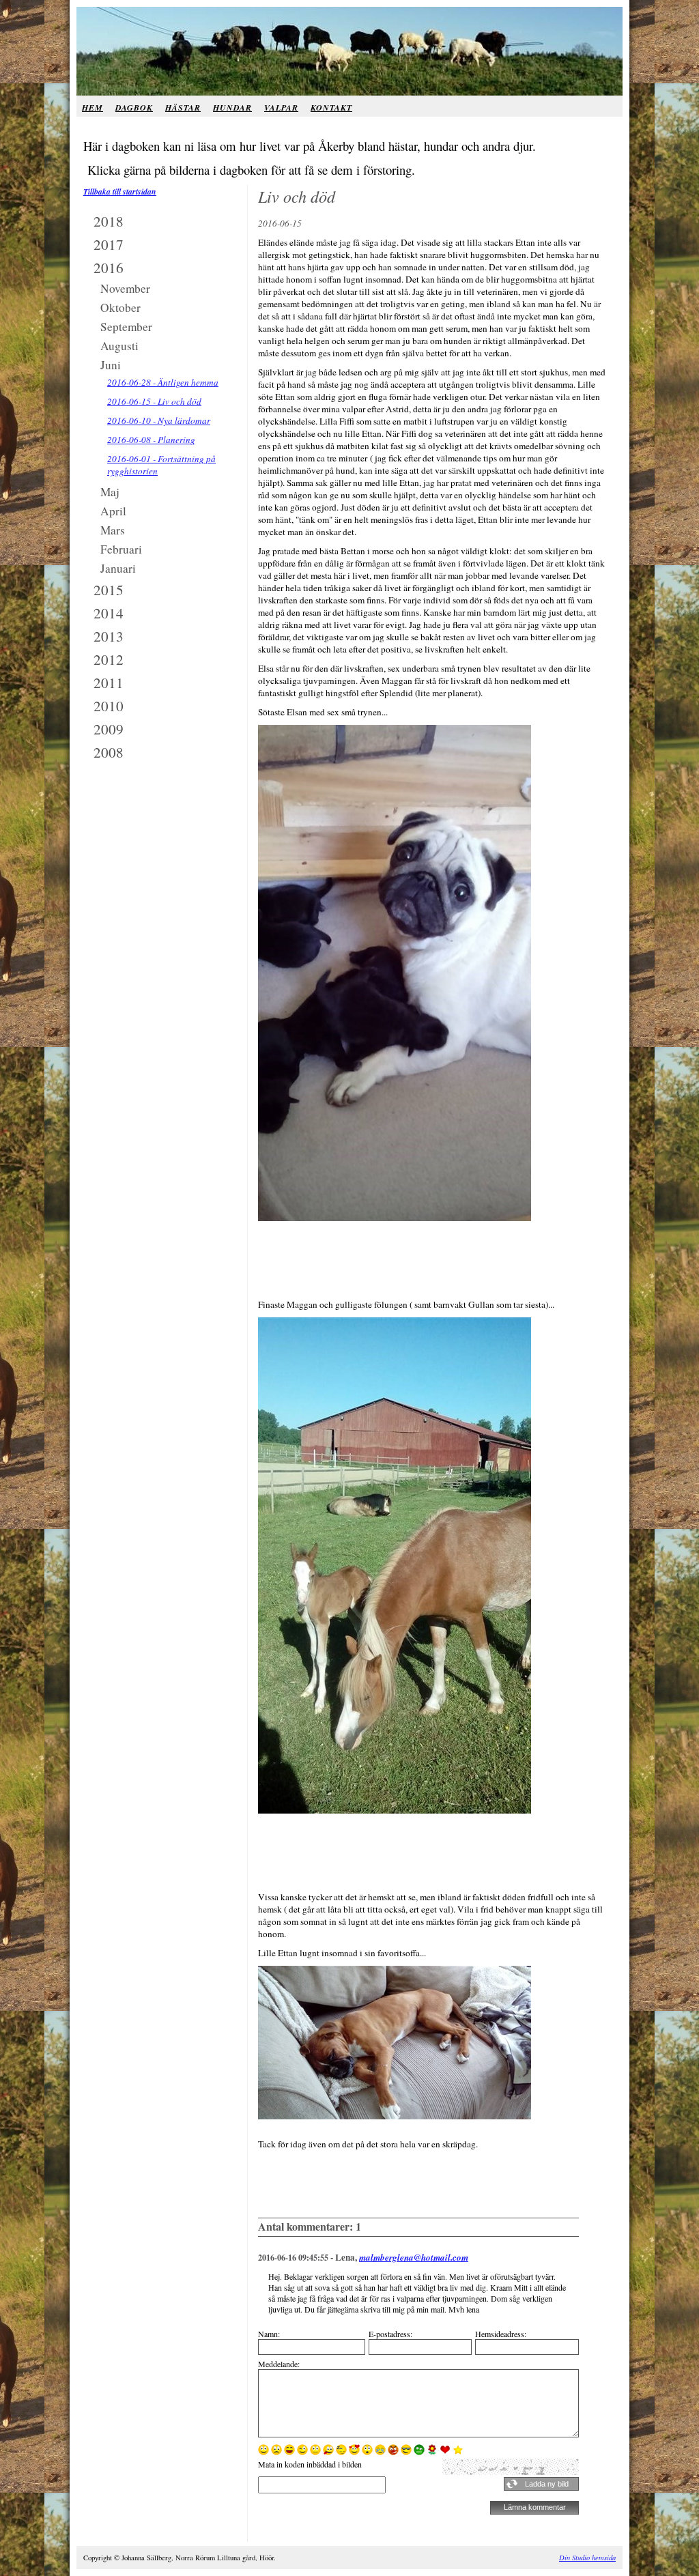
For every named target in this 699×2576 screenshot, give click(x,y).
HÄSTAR (183, 108)
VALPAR (281, 108)
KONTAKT (331, 108)
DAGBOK (134, 108)
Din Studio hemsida (587, 2558)
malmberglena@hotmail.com (414, 2257)
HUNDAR (232, 108)
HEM (92, 108)
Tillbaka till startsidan (120, 191)
